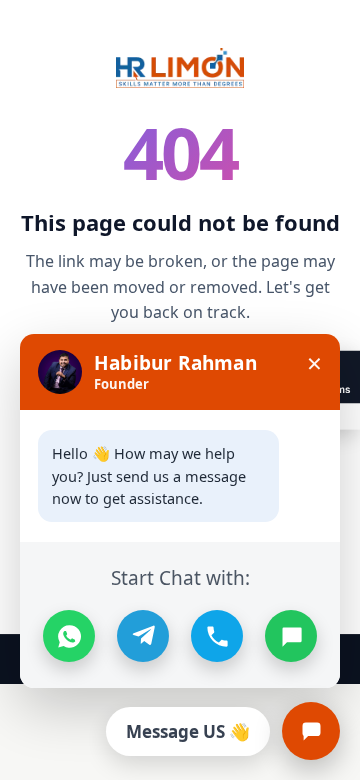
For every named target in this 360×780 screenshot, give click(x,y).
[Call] (217, 636)
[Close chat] (311, 731)
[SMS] (291, 636)
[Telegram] (143, 636)
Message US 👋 (188, 731)
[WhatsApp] (69, 636)
